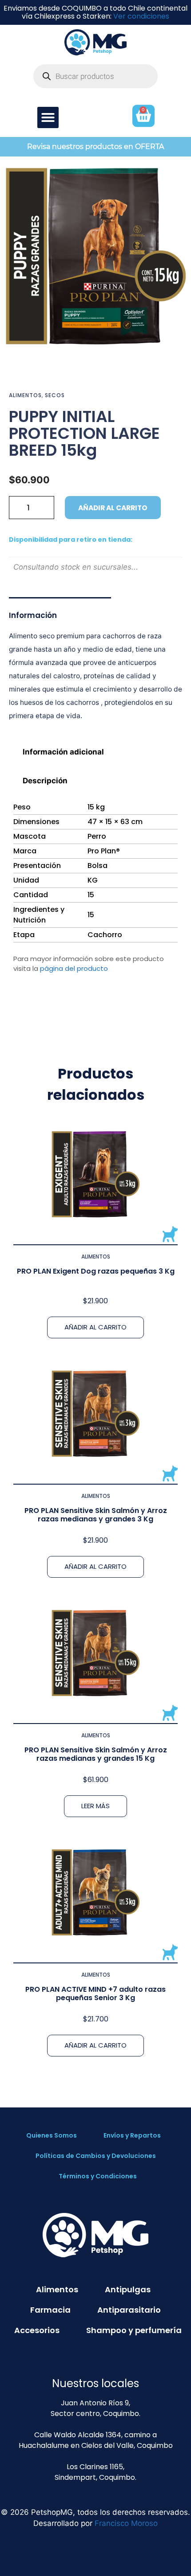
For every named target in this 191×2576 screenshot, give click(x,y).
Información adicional (63, 752)
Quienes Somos (52, 2135)
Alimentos (25, 395)
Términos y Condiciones (98, 2176)
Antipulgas (128, 2289)
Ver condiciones (141, 16)
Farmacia (50, 2310)
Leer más (95, 1806)
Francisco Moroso (126, 2523)
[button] (48, 117)
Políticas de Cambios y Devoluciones (96, 2156)
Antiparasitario (129, 2310)
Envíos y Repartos (132, 2135)
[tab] (95, 752)
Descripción (45, 781)
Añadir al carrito (113, 508)
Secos (55, 395)
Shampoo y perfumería (134, 2330)
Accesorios (37, 2330)
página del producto (74, 968)
